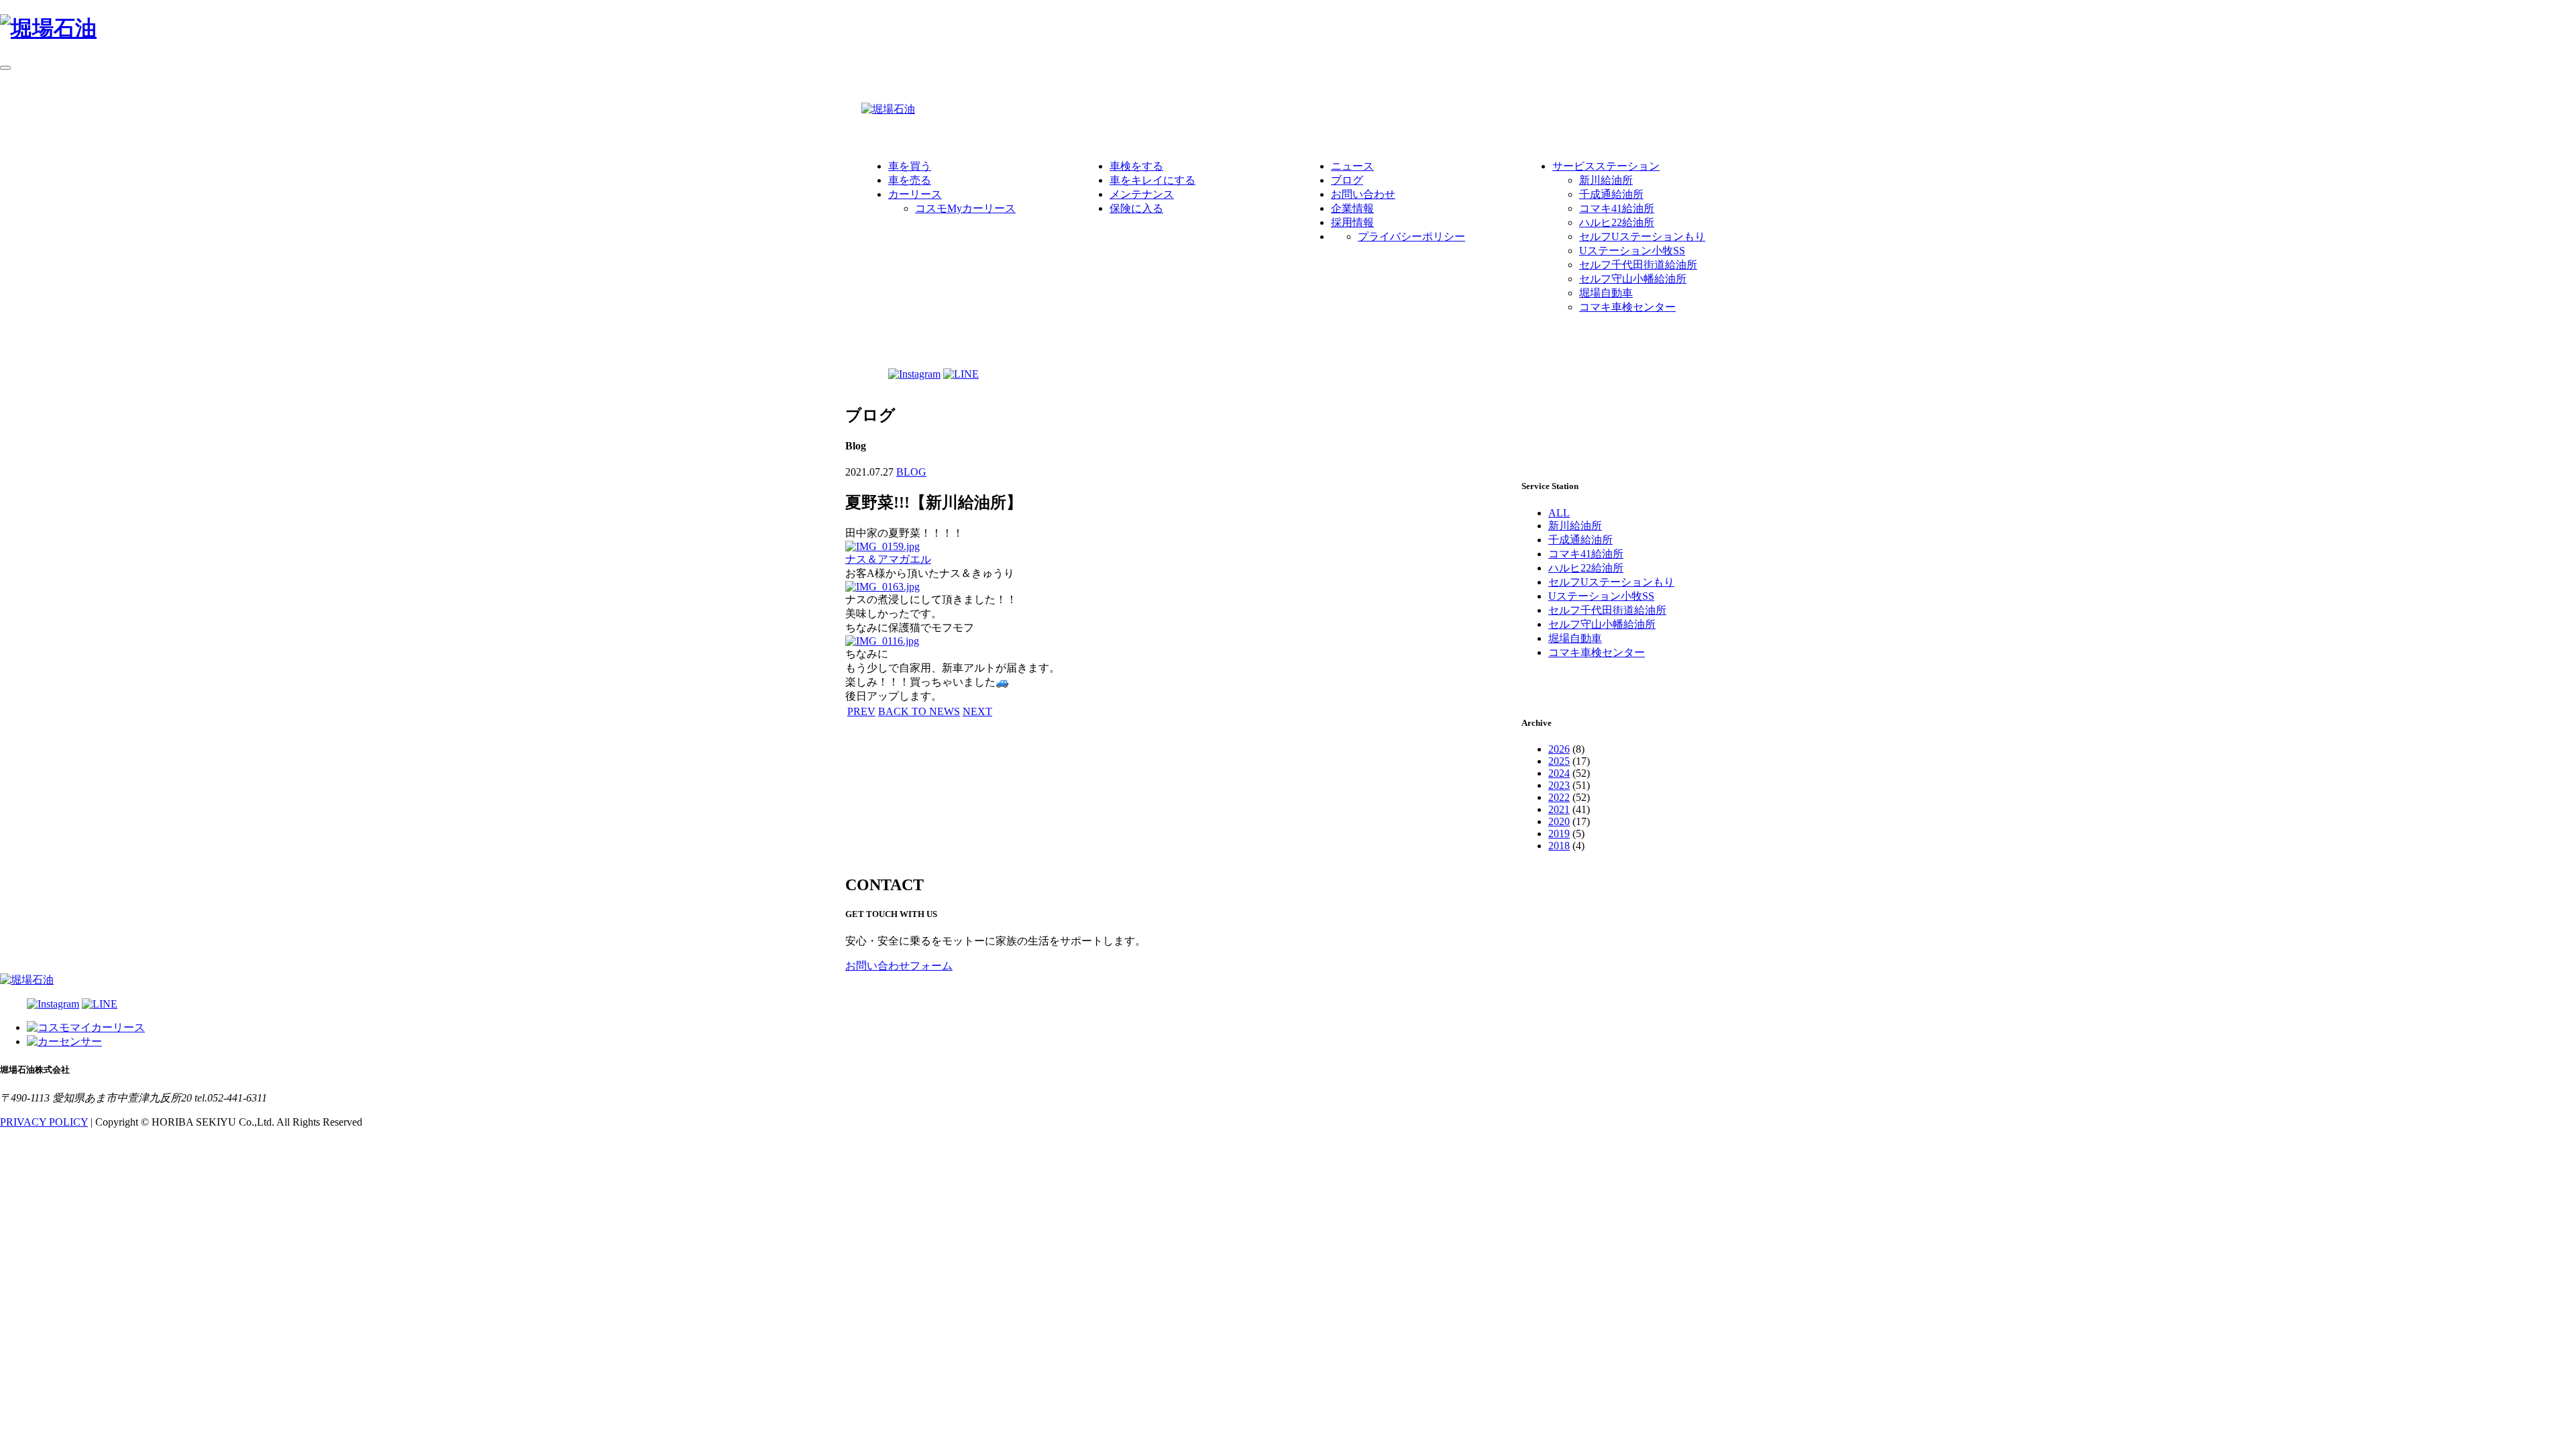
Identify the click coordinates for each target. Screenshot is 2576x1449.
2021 (1559, 809)
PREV (861, 711)
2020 (1559, 821)
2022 (1559, 797)
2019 (1559, 834)
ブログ (1347, 180)
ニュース (1352, 166)
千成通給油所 (1611, 194)
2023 (1559, 785)
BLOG (911, 472)
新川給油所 (1606, 180)
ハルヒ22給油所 (1617, 222)
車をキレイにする (1152, 180)
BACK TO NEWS (919, 711)
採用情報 (1352, 222)
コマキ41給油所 (1617, 208)
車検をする (1136, 166)
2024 (1559, 773)
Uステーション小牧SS (1632, 251)
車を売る (910, 180)
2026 (1559, 749)
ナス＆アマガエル (888, 559)
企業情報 (1352, 208)
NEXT (977, 711)
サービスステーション (1606, 166)
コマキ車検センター (1627, 307)
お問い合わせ (1363, 194)
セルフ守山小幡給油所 (1633, 279)
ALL (1559, 513)
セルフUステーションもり (1642, 236)
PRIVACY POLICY (44, 1122)
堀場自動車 (1606, 293)
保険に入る (1136, 208)
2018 (1559, 846)
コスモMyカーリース (965, 208)
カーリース (915, 194)
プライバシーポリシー (1411, 236)
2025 (1559, 761)
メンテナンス (1142, 194)
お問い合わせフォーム (899, 966)
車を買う (910, 166)
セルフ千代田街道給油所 (1638, 265)
